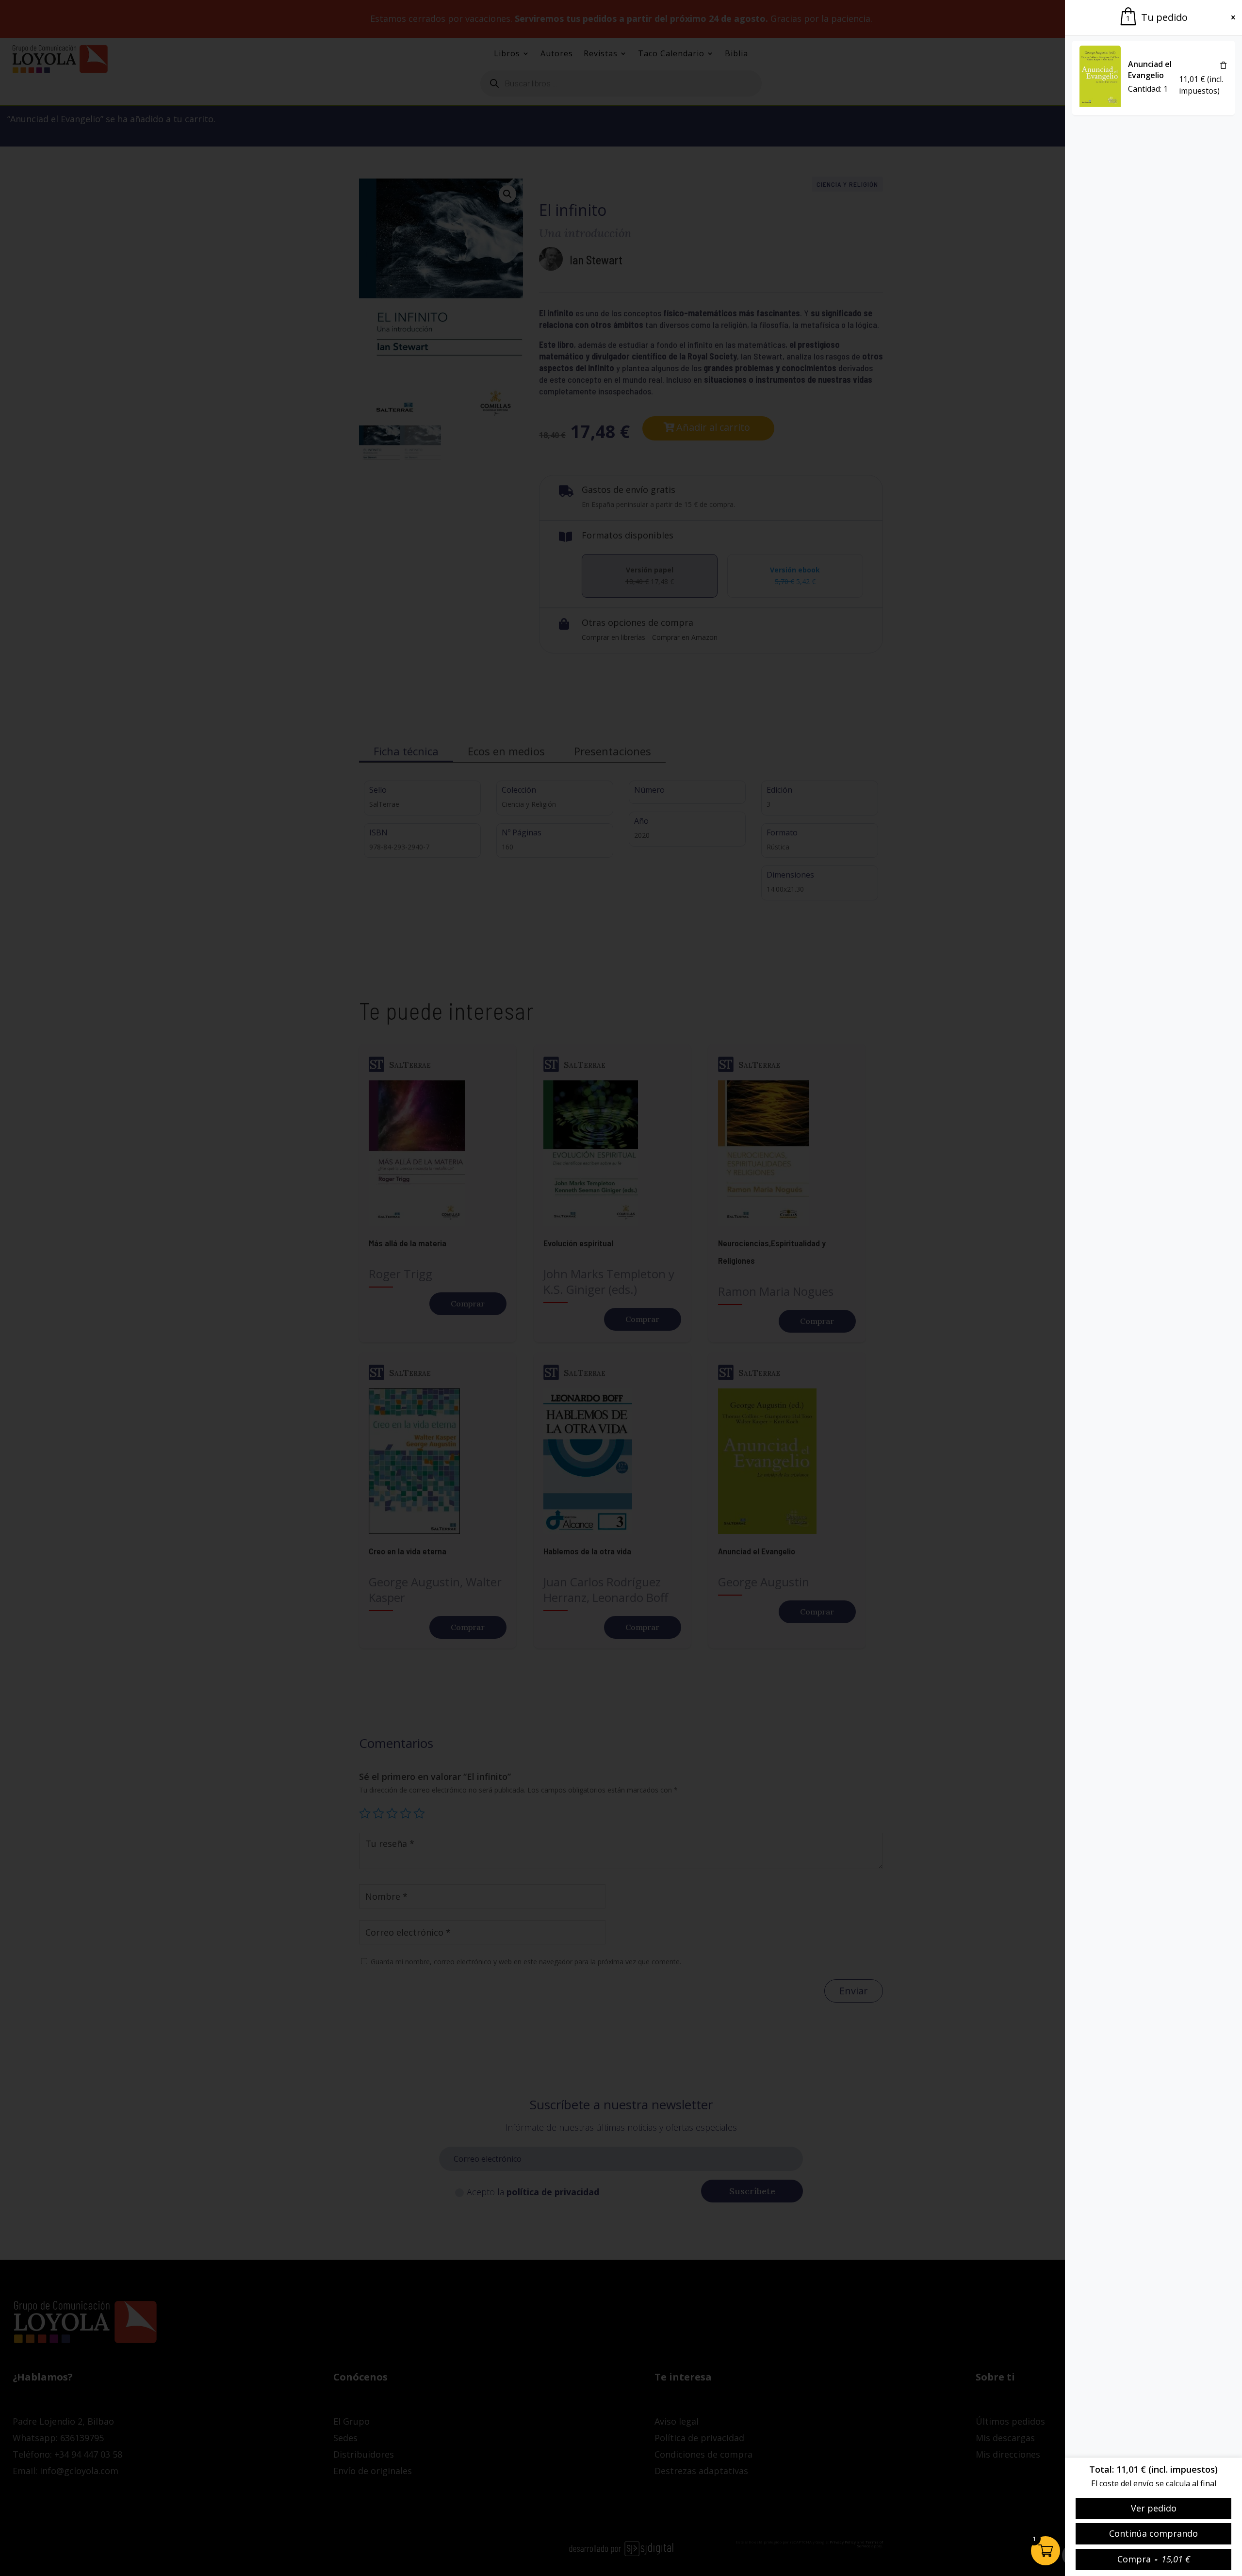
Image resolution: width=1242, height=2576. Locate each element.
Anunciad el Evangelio (1150, 70)
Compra (1154, 2559)
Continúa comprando (1153, 2533)
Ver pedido (1154, 2508)
